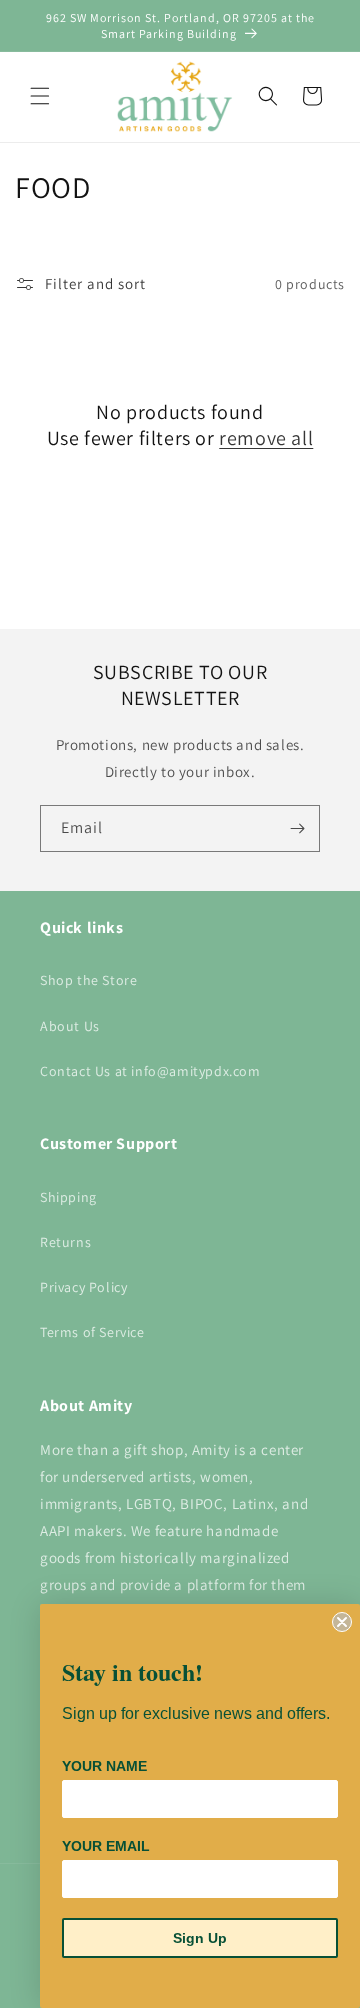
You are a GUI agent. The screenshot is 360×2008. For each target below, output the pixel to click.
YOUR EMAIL (106, 1846)
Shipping (68, 1197)
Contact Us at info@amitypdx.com (150, 1071)
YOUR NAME (104, 1766)
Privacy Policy (83, 1287)
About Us (70, 1026)
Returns (65, 1242)
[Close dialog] (342, 1622)
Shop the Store (88, 980)
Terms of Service (92, 1332)
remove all (266, 438)
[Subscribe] (297, 828)
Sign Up (200, 1938)
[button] (40, 96)
